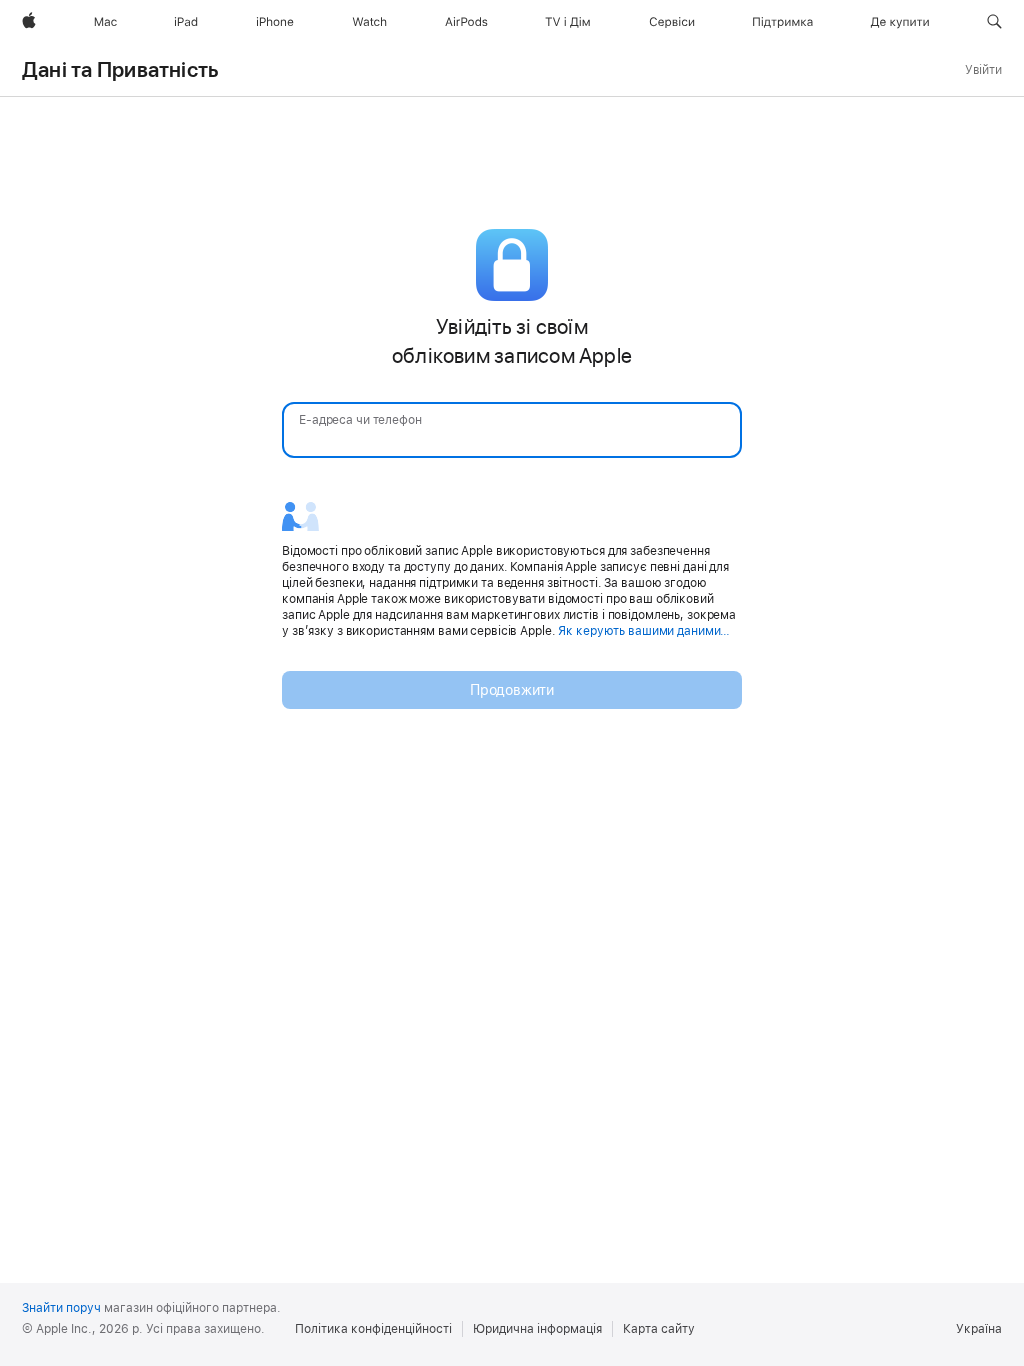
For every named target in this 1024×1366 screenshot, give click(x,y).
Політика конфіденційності (373, 1329)
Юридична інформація (537, 1329)
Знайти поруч (61, 1308)
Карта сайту (659, 1329)
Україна (979, 1329)
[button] (994, 22)
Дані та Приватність (120, 70)
